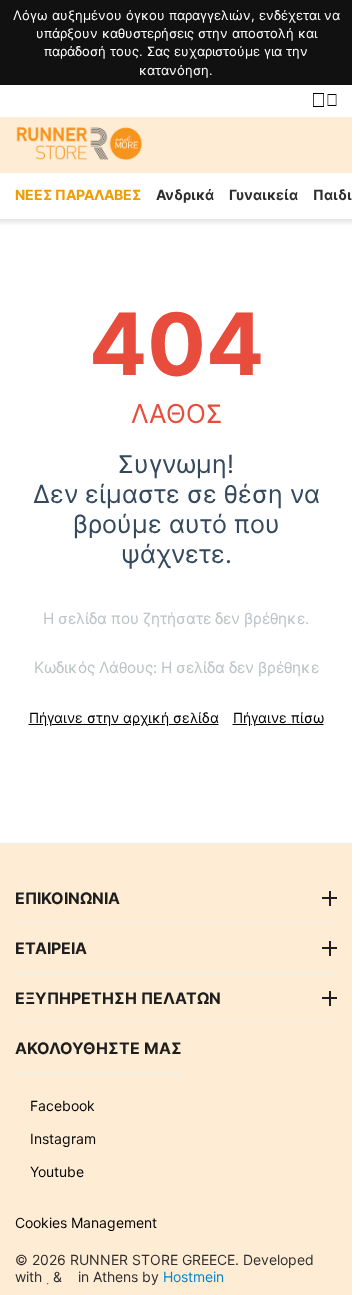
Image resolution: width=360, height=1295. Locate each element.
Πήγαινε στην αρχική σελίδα (124, 717)
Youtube (55, 1171)
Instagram (61, 1138)
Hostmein (193, 1276)
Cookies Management (86, 1222)
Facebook (60, 1105)
